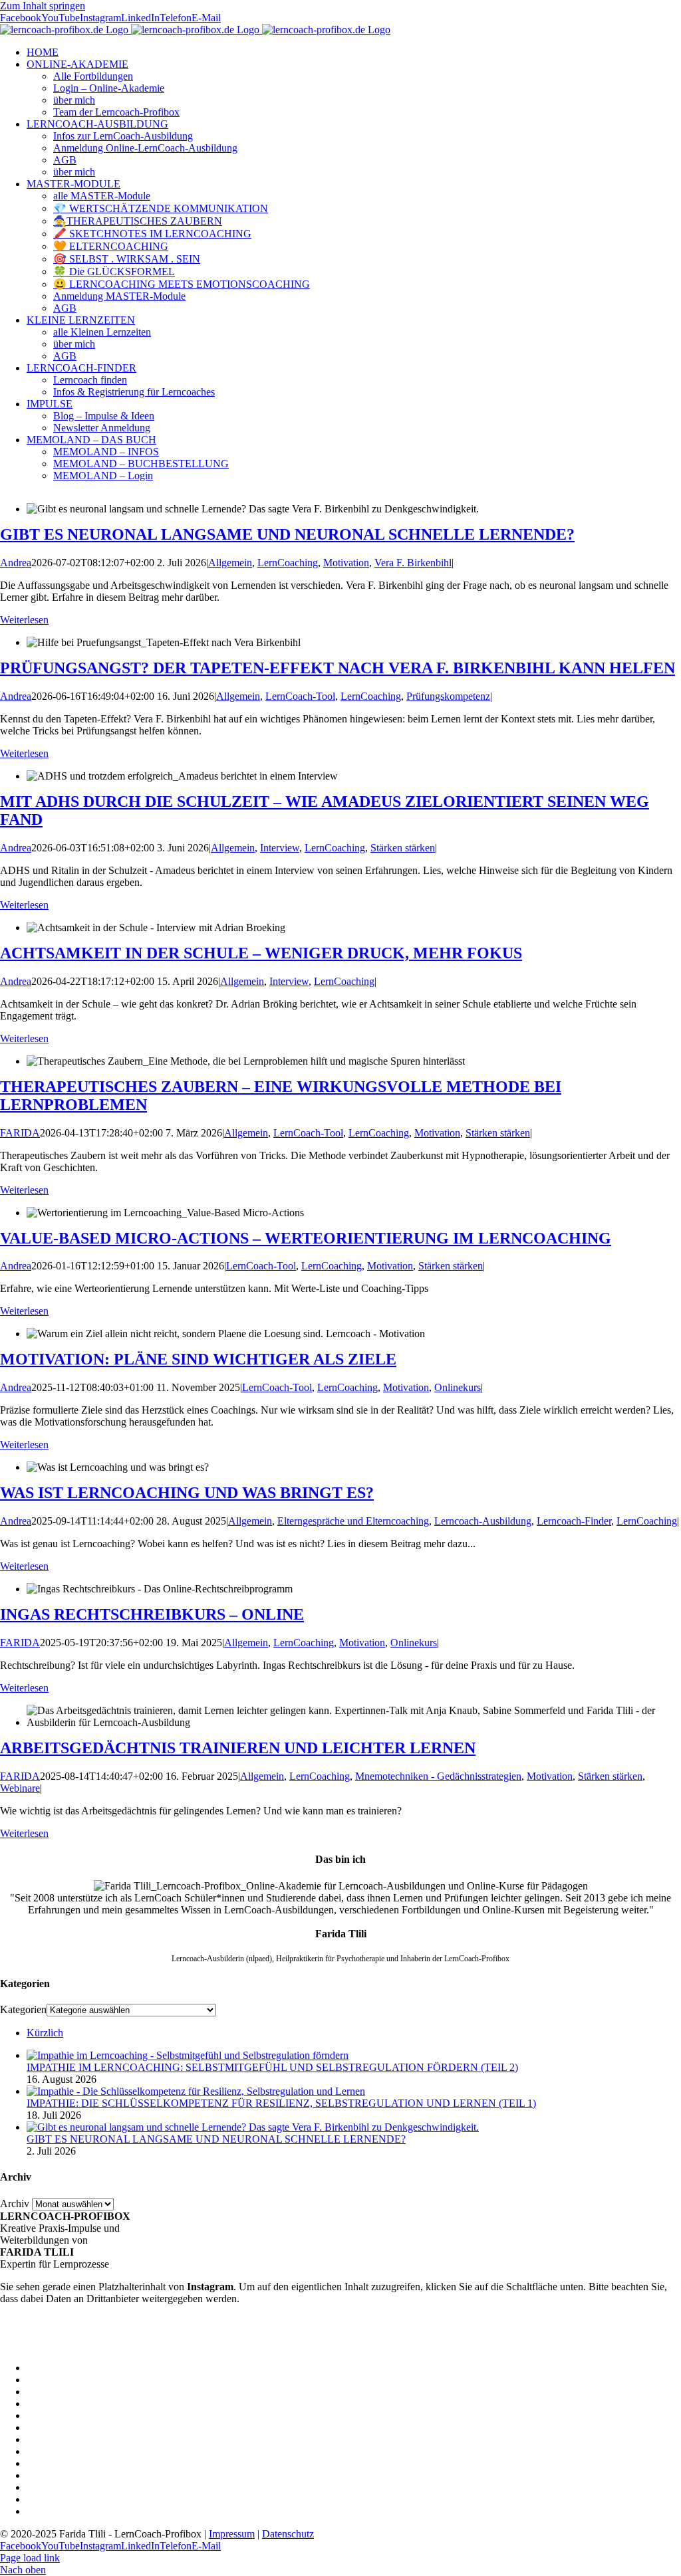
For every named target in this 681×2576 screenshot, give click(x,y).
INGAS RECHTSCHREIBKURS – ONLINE (152, 1614)
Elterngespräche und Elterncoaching (353, 1521)
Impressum (232, 2534)
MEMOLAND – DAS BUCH (616, 2499)
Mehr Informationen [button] (42, 2321)
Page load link (30, 2558)
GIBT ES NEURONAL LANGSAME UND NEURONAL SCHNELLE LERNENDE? (287, 534)
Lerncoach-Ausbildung (483, 1521)
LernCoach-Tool (300, 696)
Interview (280, 848)
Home (668, 2368)
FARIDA (20, 1133)
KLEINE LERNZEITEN (627, 2439)
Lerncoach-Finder (574, 1521)
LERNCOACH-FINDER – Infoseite (603, 2475)
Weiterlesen (24, 620)
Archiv (15, 2203)
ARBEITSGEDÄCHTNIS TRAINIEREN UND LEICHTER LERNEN (238, 1748)
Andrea (16, 563)
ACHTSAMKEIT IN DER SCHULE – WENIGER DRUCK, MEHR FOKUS (261, 953)
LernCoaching (288, 563)
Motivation (346, 563)
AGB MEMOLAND (636, 2511)
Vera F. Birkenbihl (413, 563)
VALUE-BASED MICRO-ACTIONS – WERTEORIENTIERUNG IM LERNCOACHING (306, 1238)
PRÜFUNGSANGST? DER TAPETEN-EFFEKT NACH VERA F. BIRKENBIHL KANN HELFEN (338, 668)
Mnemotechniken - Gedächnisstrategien (438, 1776)
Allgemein (230, 563)
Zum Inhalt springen (43, 6)
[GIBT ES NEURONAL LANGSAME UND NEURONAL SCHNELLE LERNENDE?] (253, 2127)
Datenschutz (288, 2534)
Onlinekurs (458, 1387)
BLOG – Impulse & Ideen (626, 2487)
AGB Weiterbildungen (633, 2427)
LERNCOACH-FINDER (626, 2463)
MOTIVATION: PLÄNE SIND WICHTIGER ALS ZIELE (198, 1359)
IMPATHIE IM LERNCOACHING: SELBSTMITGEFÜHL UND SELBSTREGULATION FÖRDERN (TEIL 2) (272, 2067)
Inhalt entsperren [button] (35, 2333)
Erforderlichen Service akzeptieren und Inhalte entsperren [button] (120, 2345)
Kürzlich (45, 2033)
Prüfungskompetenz (448, 696)
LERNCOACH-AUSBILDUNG (610, 2404)
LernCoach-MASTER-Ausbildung (608, 2415)
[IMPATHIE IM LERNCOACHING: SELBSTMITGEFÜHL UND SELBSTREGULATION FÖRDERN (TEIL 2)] (188, 2055)
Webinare (20, 1788)
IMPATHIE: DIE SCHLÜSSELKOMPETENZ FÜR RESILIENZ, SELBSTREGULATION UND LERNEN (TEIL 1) (281, 2103)
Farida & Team (649, 2380)
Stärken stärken (403, 848)
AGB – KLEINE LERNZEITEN (610, 2451)
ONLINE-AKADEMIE (630, 2392)
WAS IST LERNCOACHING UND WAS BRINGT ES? (187, 1493)
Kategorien (23, 2009)
